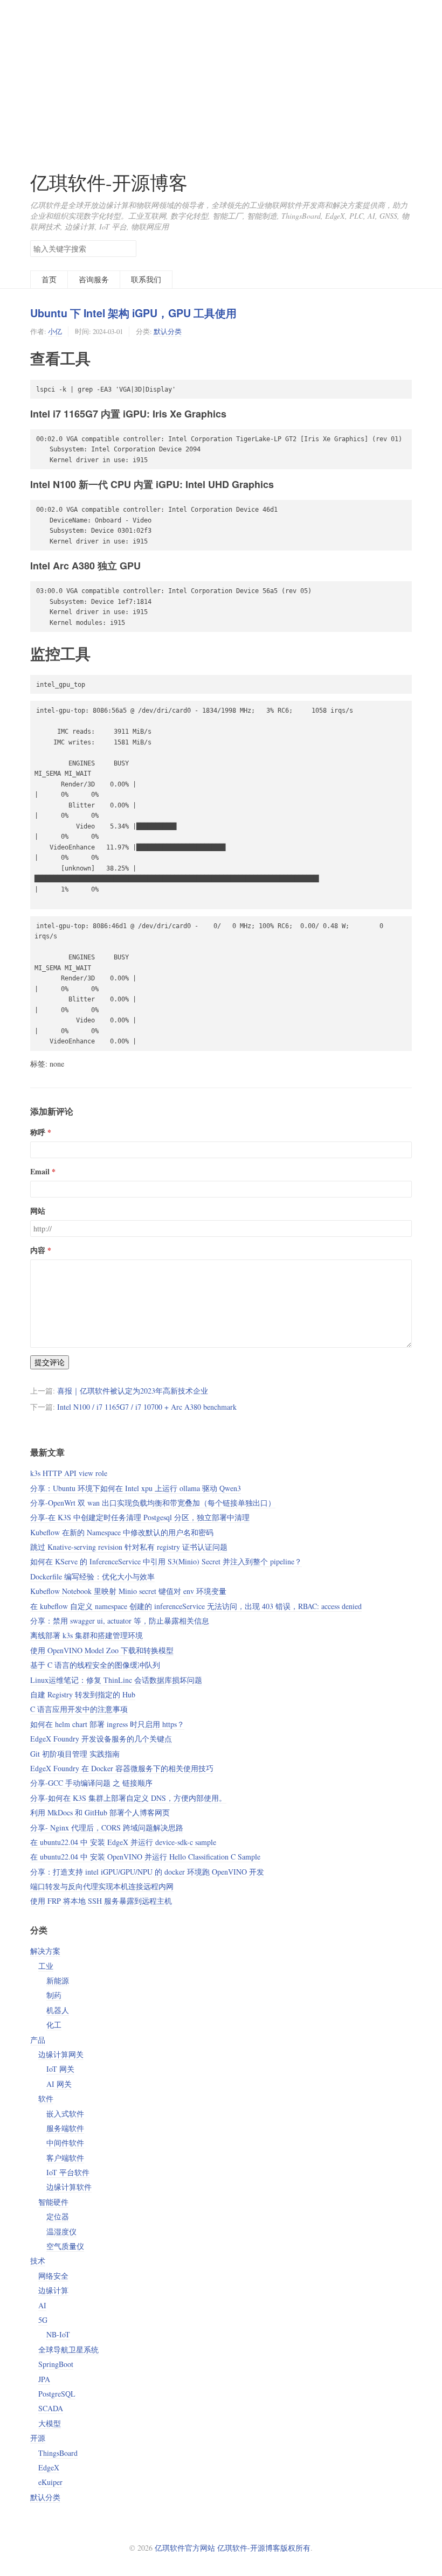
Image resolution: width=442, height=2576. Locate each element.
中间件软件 (65, 2143)
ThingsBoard (58, 2453)
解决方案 (45, 1951)
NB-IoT (58, 2334)
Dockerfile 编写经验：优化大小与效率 (92, 1576)
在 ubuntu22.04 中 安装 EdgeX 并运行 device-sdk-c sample (123, 1842)
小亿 (55, 331)
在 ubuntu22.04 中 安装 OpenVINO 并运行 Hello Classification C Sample (145, 1857)
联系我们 (146, 279)
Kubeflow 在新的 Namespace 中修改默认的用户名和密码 (122, 1532)
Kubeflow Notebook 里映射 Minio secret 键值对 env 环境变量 (128, 1591)
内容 (38, 1250)
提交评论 (50, 1362)
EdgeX (49, 2467)
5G (43, 2320)
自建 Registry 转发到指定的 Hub (83, 1694)
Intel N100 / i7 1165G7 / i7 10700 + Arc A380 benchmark (147, 1407)
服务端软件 (65, 2128)
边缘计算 (53, 2290)
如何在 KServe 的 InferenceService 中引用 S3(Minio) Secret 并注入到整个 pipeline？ (166, 1561)
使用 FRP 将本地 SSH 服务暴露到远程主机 (101, 1901)
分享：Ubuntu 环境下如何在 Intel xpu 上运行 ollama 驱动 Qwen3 (136, 1488)
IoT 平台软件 (68, 2172)
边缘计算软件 (69, 2187)
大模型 (50, 2423)
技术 (38, 2261)
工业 (46, 1966)
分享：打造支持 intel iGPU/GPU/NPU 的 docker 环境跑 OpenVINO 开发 (147, 1872)
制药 (54, 1995)
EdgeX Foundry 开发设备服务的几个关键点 (101, 1739)
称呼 (38, 1132)
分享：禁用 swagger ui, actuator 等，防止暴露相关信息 (120, 1621)
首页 (49, 279)
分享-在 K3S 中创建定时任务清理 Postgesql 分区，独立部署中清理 (140, 1517)
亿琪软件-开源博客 (109, 182)
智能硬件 (53, 2202)
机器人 (58, 2010)
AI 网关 (59, 2084)
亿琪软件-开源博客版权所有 (264, 2548)
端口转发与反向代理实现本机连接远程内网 (102, 1886)
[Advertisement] (221, 75)
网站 (38, 1211)
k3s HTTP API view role (69, 1473)
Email (40, 1171)
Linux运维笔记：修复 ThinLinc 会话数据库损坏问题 (116, 1680)
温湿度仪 (61, 2232)
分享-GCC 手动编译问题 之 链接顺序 (91, 1783)
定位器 (58, 2216)
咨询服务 (94, 279)
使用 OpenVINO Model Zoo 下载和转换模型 (102, 1650)
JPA (44, 2379)
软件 (46, 2098)
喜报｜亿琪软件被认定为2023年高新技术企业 (133, 1391)
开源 (38, 2438)
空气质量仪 (65, 2246)
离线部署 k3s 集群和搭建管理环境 (87, 1635)
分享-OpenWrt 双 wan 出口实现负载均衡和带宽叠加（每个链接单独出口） (153, 1503)
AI (42, 2305)
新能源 (58, 1980)
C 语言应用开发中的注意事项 (79, 1709)
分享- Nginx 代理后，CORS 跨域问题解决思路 (107, 1827)
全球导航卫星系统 (68, 2349)
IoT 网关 (60, 2069)
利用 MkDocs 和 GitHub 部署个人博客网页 (100, 1812)
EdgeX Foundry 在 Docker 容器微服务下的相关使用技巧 (122, 1768)
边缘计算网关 (61, 2054)
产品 (38, 2040)
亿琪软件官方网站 (186, 2548)
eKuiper (50, 2482)
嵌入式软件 (65, 2114)
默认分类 (168, 331)
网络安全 (53, 2276)
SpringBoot (56, 2364)
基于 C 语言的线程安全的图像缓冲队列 (95, 1665)
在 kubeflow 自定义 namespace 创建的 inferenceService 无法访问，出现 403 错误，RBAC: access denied (196, 1606)
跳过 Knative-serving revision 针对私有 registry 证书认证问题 (129, 1547)
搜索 (128, 248)
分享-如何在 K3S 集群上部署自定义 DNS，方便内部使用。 (128, 1798)
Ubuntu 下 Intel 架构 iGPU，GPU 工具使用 (133, 313)
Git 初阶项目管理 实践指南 (75, 1754)
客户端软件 (65, 2158)
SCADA (51, 2408)
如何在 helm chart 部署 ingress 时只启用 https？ (107, 1724)
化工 (54, 2025)
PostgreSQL (57, 2394)
